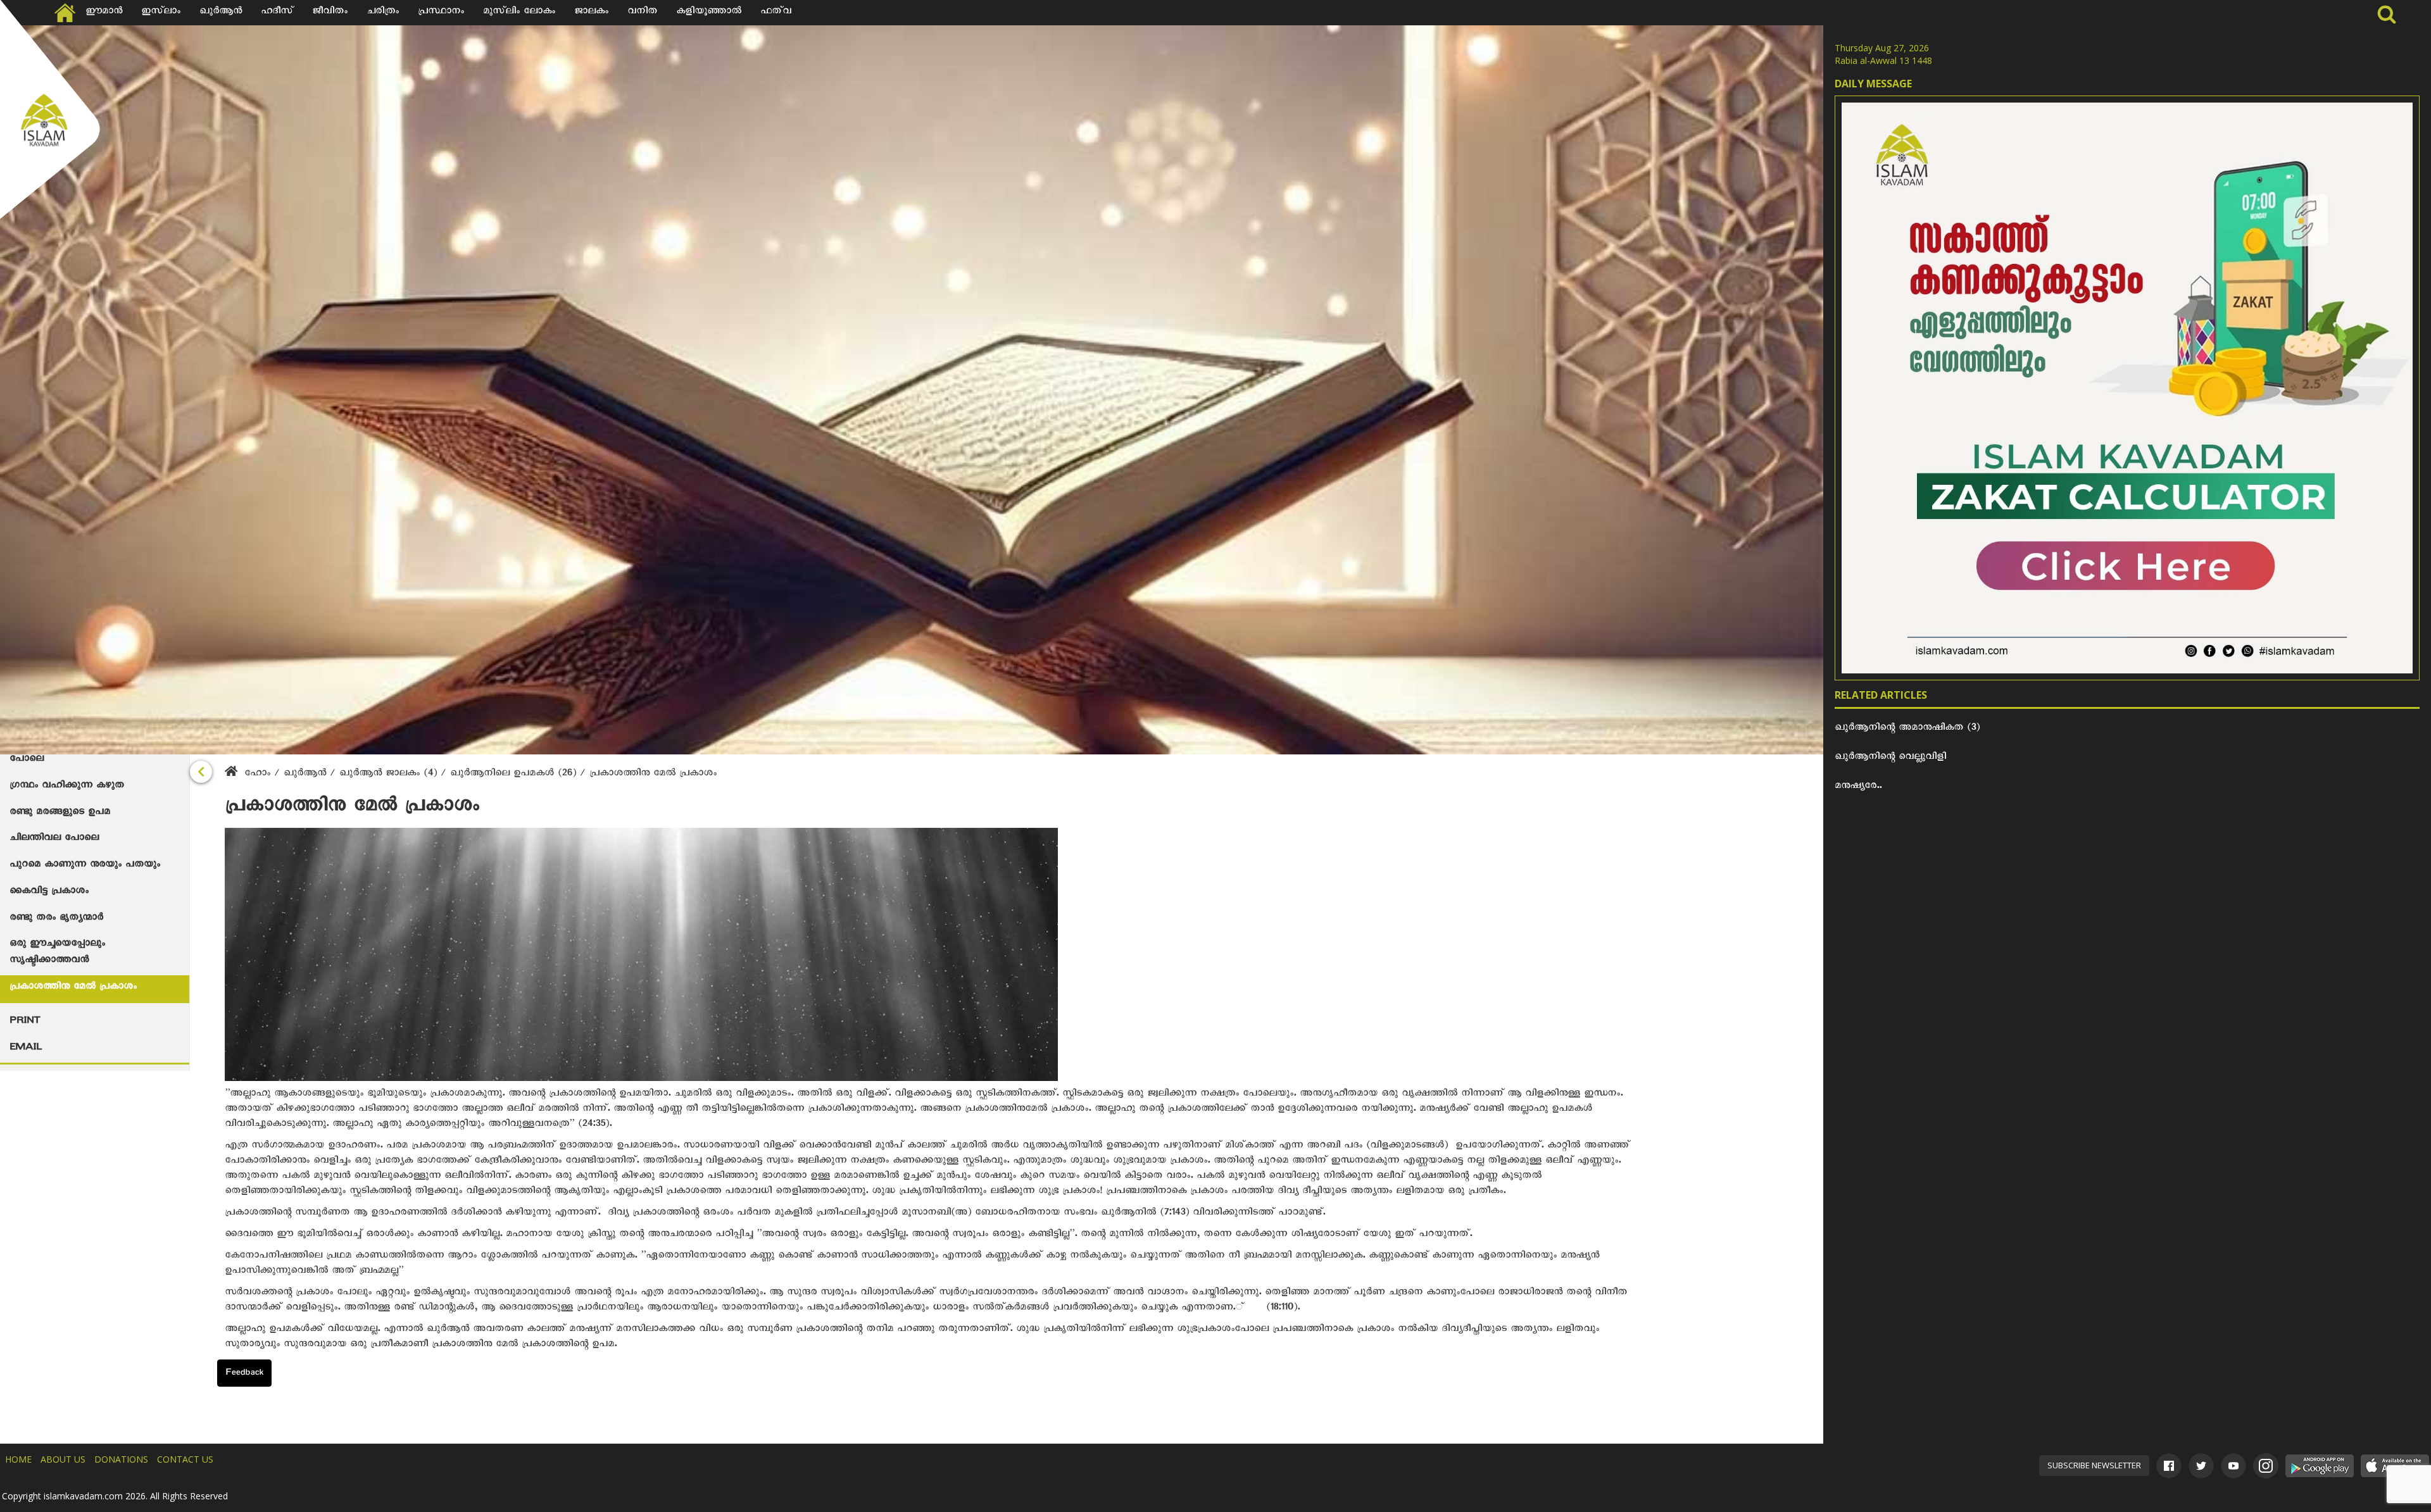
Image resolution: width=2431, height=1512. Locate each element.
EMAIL (26, 1049)
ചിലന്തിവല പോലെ (54, 839)
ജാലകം (591, 13)
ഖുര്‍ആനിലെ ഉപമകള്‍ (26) (515, 775)
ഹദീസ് (277, 13)
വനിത (642, 13)
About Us (63, 1459)
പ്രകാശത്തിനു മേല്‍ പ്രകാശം (73, 988)
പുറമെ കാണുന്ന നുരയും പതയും (85, 866)
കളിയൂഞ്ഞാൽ (709, 13)
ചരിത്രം (383, 13)
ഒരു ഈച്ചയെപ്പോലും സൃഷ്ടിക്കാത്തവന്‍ (57, 953)
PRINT (25, 1022)
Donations (121, 1459)
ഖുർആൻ (221, 13)
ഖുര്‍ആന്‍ (307, 775)
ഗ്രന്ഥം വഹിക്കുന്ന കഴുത (67, 787)
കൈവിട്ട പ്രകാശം (49, 892)
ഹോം (257, 775)
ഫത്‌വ (776, 13)
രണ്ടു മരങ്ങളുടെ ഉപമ (60, 813)
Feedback (244, 1374)
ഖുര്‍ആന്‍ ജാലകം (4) (390, 775)
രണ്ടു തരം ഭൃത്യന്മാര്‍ (56, 919)
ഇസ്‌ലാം (161, 13)
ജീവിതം (330, 13)
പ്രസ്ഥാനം (441, 13)
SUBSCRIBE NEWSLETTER (2094, 1465)
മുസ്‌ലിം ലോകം (519, 13)
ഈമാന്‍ (104, 13)
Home (18, 1459)
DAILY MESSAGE (1873, 84)
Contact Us (185, 1459)
